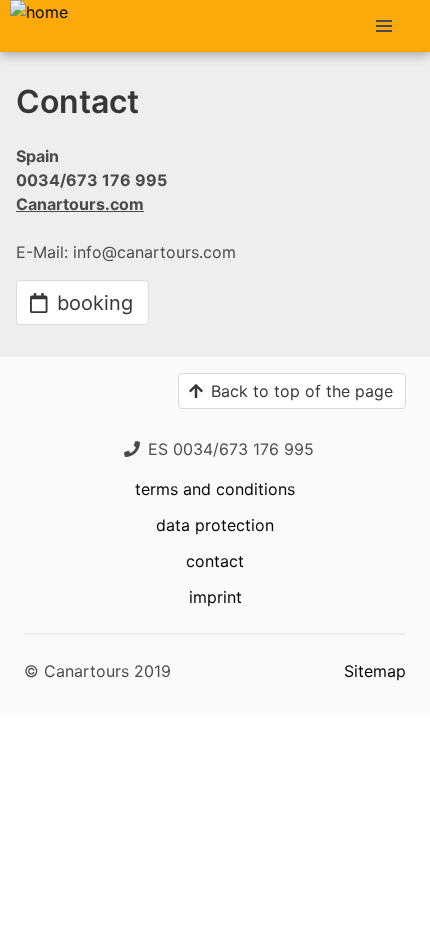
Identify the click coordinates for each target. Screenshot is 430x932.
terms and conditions (215, 489)
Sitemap (375, 671)
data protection (215, 525)
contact (215, 561)
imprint (215, 597)
